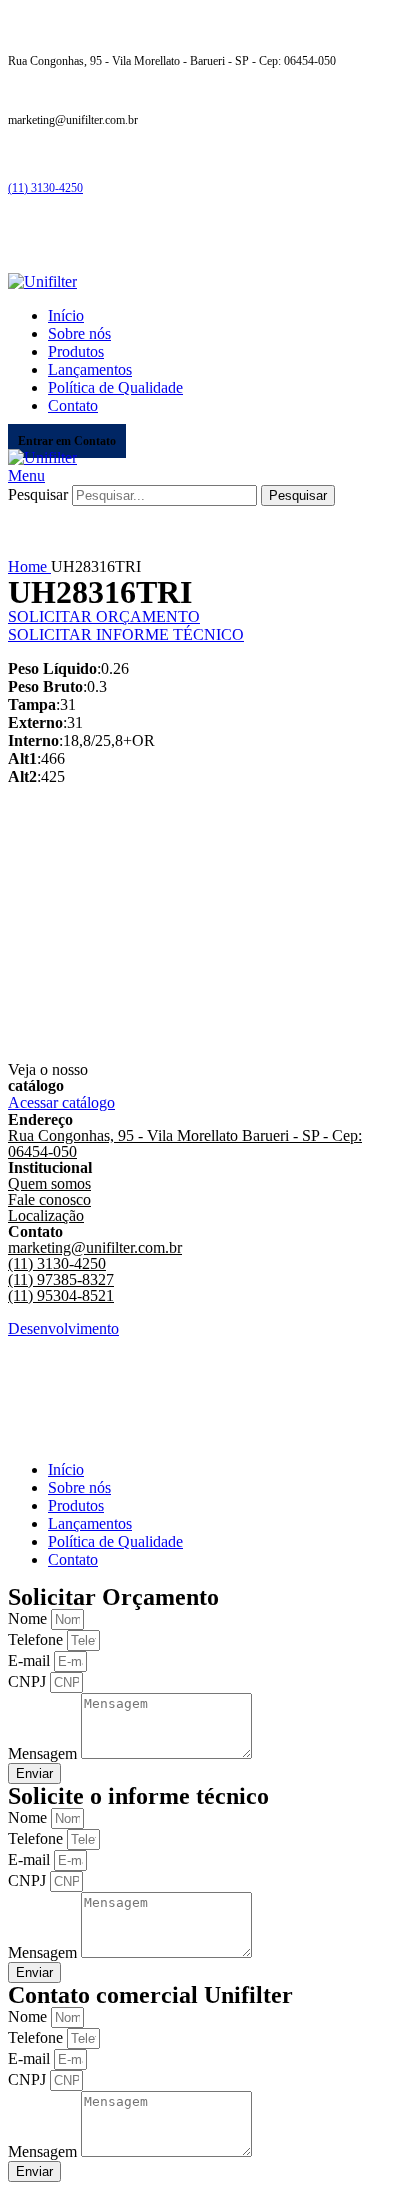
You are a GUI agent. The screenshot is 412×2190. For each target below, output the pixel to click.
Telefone (37, 1639)
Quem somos (49, 1183)
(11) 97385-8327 (61, 1279)
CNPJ (29, 1681)
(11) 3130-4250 (45, 188)
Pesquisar (38, 494)
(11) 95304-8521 (61, 1295)
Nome (29, 1618)
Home (29, 566)
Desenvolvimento (63, 1328)
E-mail (31, 1660)
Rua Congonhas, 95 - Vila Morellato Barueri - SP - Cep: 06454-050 (185, 1143)
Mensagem (44, 1753)
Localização (46, 1215)
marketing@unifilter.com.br (95, 1247)
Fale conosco (49, 1199)
